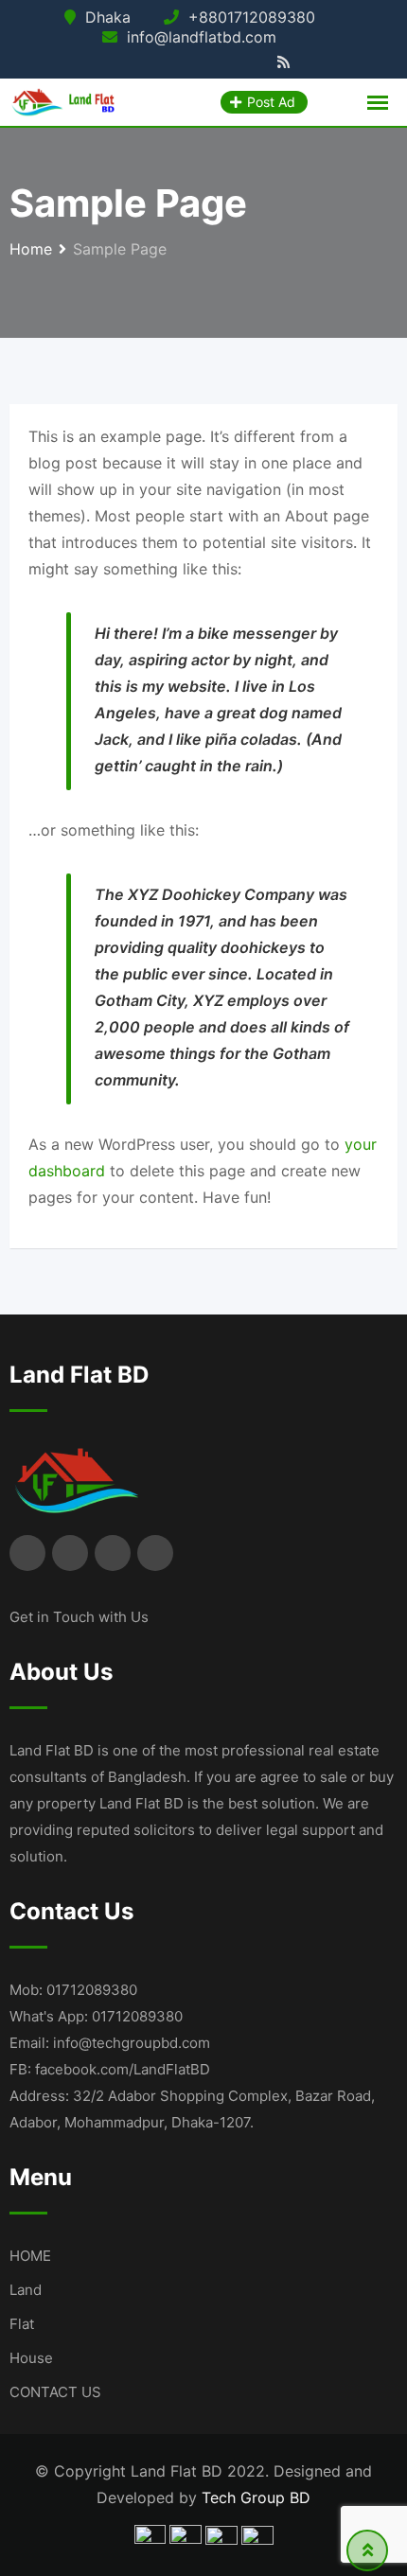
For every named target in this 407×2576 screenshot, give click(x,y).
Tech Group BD (256, 2497)
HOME (30, 2256)
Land (26, 2290)
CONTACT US (55, 2392)
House (31, 2358)
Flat (22, 2324)
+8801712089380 (252, 17)
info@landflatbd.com (202, 37)
